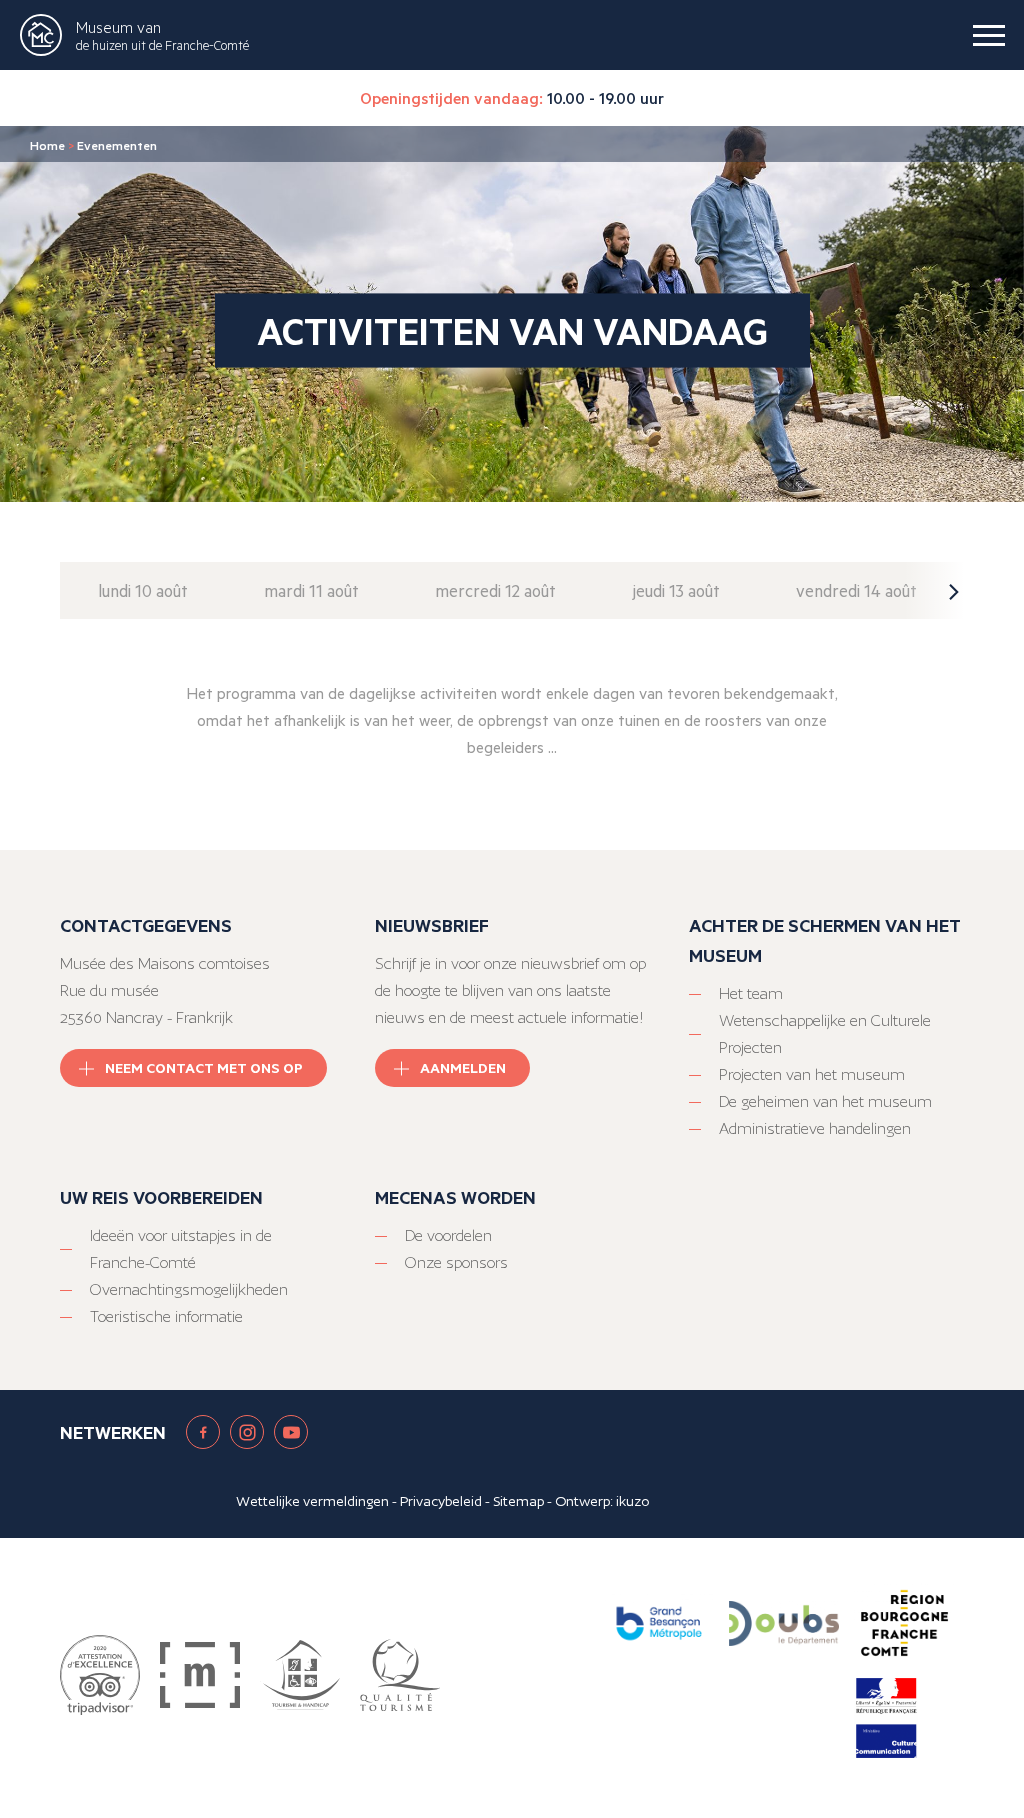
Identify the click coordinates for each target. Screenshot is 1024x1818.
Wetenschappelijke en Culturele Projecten (825, 1034)
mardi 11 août (311, 590)
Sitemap (518, 1501)
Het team (751, 993)
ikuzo (632, 1501)
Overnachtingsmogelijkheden (189, 1289)
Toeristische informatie (166, 1316)
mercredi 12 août (495, 590)
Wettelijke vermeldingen (312, 1501)
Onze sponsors (456, 1262)
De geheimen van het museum (825, 1101)
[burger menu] (989, 35)
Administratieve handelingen (815, 1128)
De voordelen (448, 1235)
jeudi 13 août (676, 590)
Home (47, 145)
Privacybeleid (441, 1501)
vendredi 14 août (856, 590)
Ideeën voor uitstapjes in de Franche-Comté (181, 1249)
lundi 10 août (143, 590)
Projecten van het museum (812, 1074)
